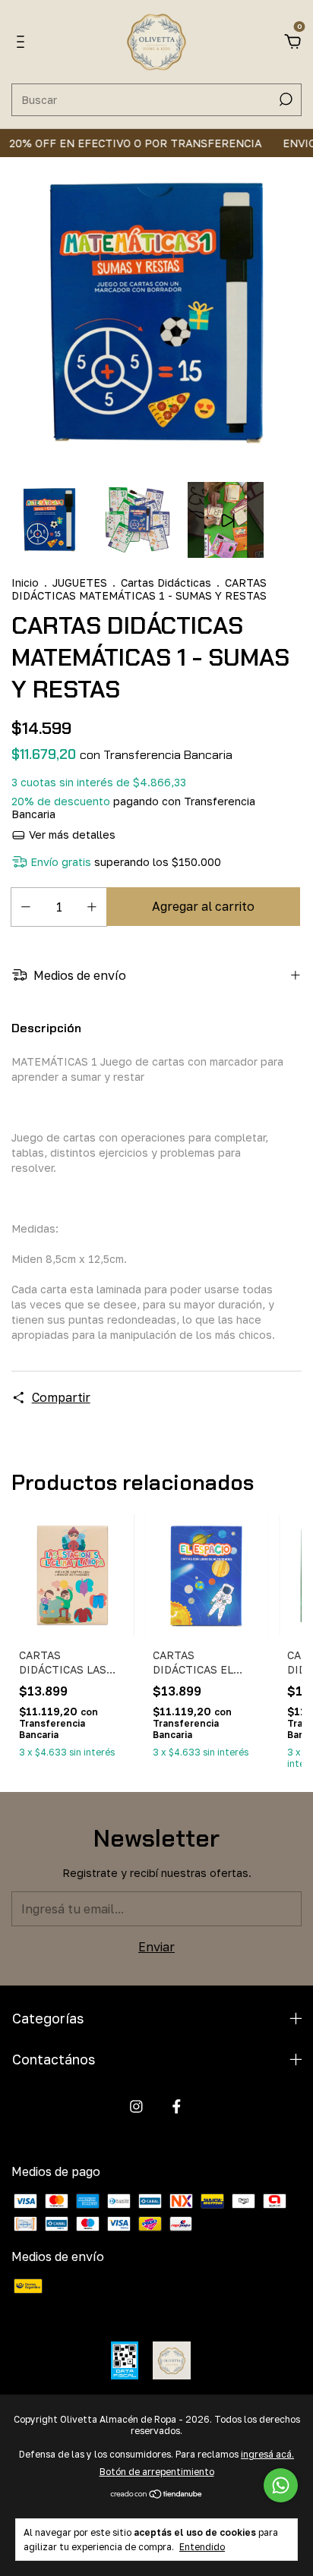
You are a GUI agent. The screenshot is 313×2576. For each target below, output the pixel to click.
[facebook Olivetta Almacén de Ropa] (177, 2107)
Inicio (25, 583)
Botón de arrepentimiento (157, 2472)
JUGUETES (80, 583)
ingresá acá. (267, 2454)
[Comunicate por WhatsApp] (281, 2485)
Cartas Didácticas (168, 583)
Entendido (202, 2547)
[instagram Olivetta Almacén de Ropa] (136, 2107)
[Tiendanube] (157, 2495)
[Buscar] (285, 99)
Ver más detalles (71, 835)
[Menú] (23, 43)
